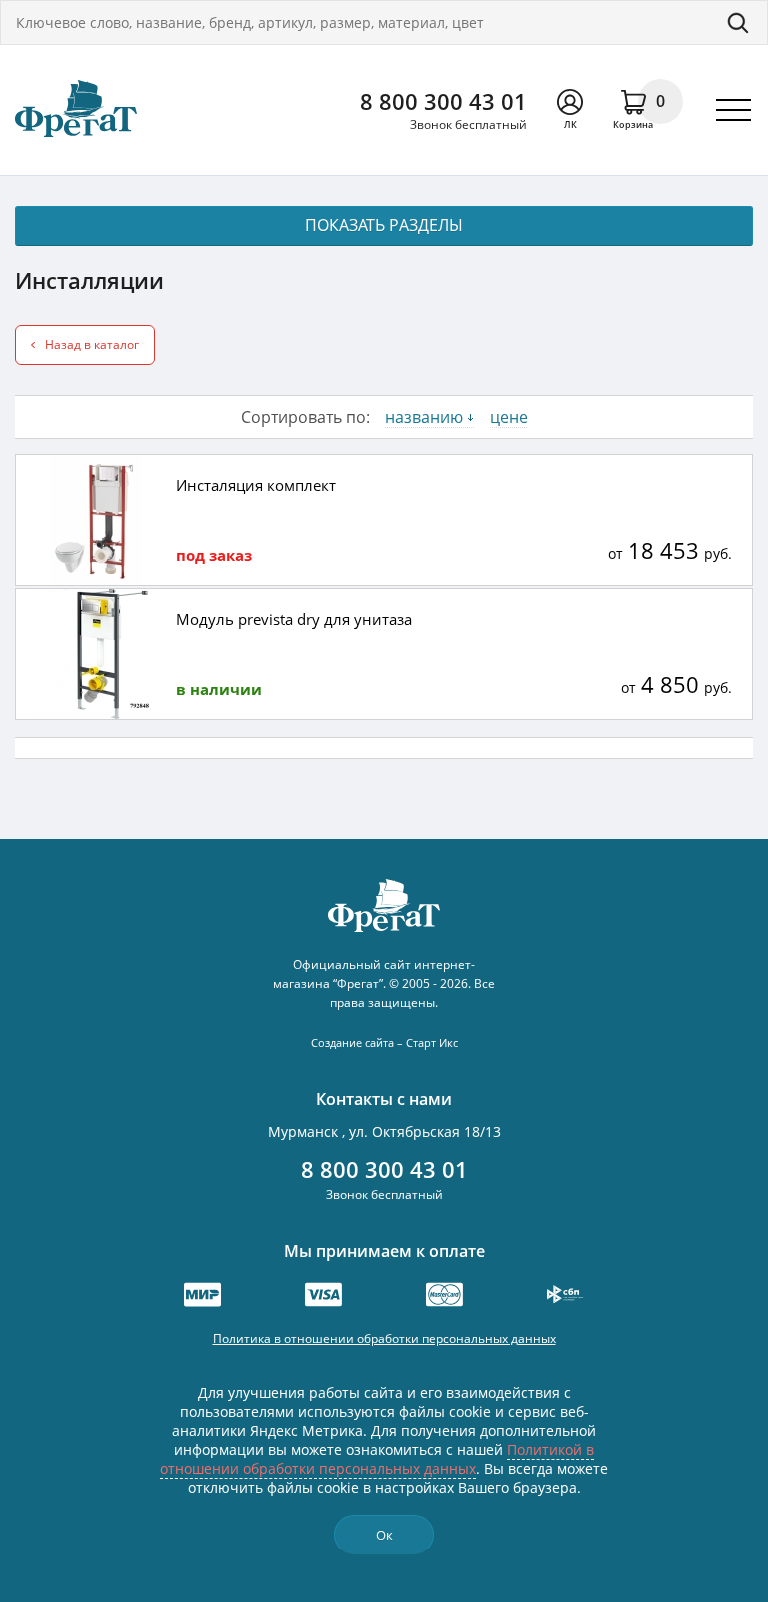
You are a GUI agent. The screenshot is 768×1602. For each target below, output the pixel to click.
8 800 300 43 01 (443, 101)
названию (424, 417)
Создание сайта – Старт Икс (384, 1042)
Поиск (738, 22)
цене (509, 417)
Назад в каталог (92, 344)
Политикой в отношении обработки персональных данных (377, 1459)
